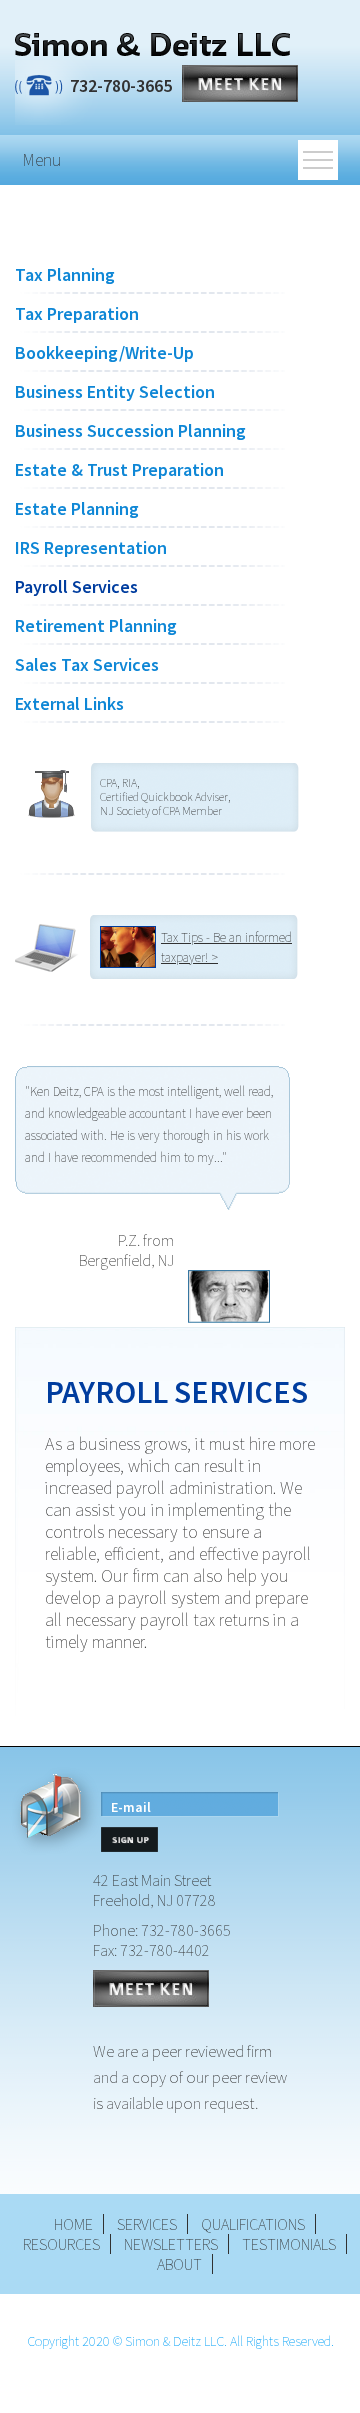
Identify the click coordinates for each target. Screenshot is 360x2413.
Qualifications (253, 2224)
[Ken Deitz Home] (152, 46)
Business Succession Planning (130, 430)
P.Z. (129, 1240)
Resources (61, 2244)
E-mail (131, 1807)
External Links (69, 703)
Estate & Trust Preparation (119, 469)
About (179, 2264)
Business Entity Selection (115, 391)
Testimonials (289, 2244)
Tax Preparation (77, 313)
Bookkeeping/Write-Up (104, 352)
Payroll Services (76, 586)
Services (147, 2224)
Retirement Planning (96, 625)
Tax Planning (65, 274)
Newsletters (171, 2244)
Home (73, 2224)
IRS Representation (91, 547)
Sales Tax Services (87, 664)
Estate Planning (77, 508)
